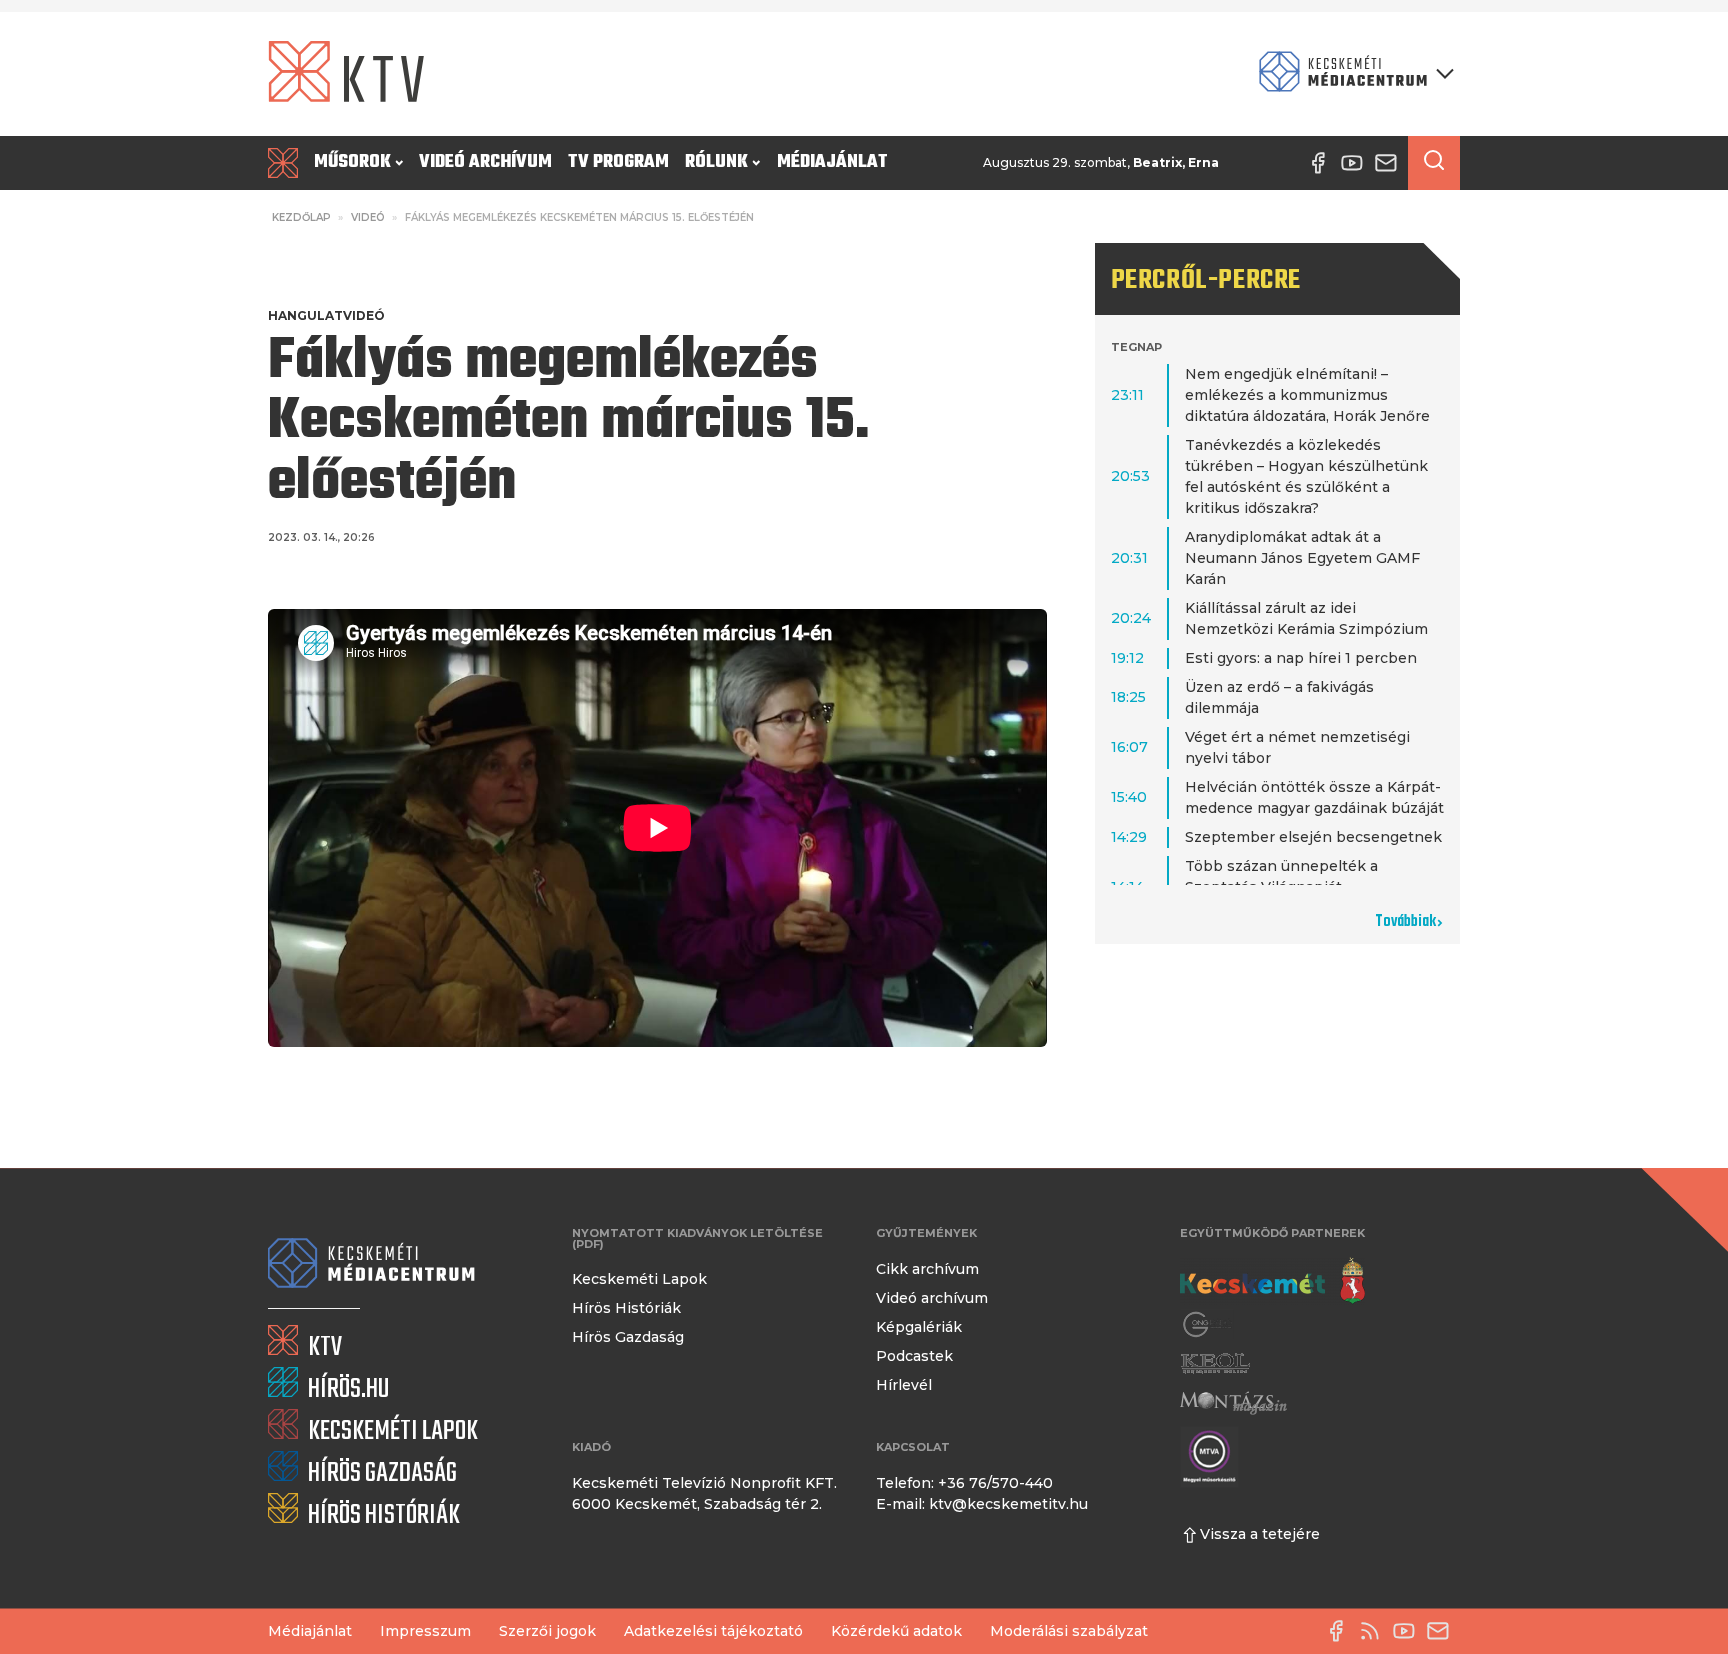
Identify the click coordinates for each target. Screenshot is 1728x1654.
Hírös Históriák (626, 1308)
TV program (618, 162)
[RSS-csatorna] (1375, 1631)
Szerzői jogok (547, 1631)
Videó (368, 217)
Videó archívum (485, 162)
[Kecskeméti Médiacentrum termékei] (1352, 73)
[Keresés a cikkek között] (1434, 163)
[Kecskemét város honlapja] (1272, 1281)
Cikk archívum (927, 1269)
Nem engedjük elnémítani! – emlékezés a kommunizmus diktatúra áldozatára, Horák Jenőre (1307, 395)
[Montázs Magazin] (1233, 1402)
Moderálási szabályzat (1069, 1631)
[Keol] (1215, 1363)
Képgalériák (919, 1327)
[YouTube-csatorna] (1409, 1631)
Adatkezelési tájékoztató (713, 1631)
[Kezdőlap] (287, 163)
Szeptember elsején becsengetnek (1313, 837)
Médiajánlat (832, 162)
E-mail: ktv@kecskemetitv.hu (982, 1504)
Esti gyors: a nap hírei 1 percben (1301, 658)
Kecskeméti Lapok (639, 1279)
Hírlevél (904, 1385)
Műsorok (352, 162)
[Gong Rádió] (1208, 1324)
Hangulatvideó (326, 315)
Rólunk (716, 162)
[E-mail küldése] (1443, 1631)
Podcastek (914, 1356)
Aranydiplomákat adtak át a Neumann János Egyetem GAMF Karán (1302, 558)
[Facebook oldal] (1341, 1631)
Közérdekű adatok (896, 1631)
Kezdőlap (301, 217)
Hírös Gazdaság (628, 1337)
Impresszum (425, 1631)
